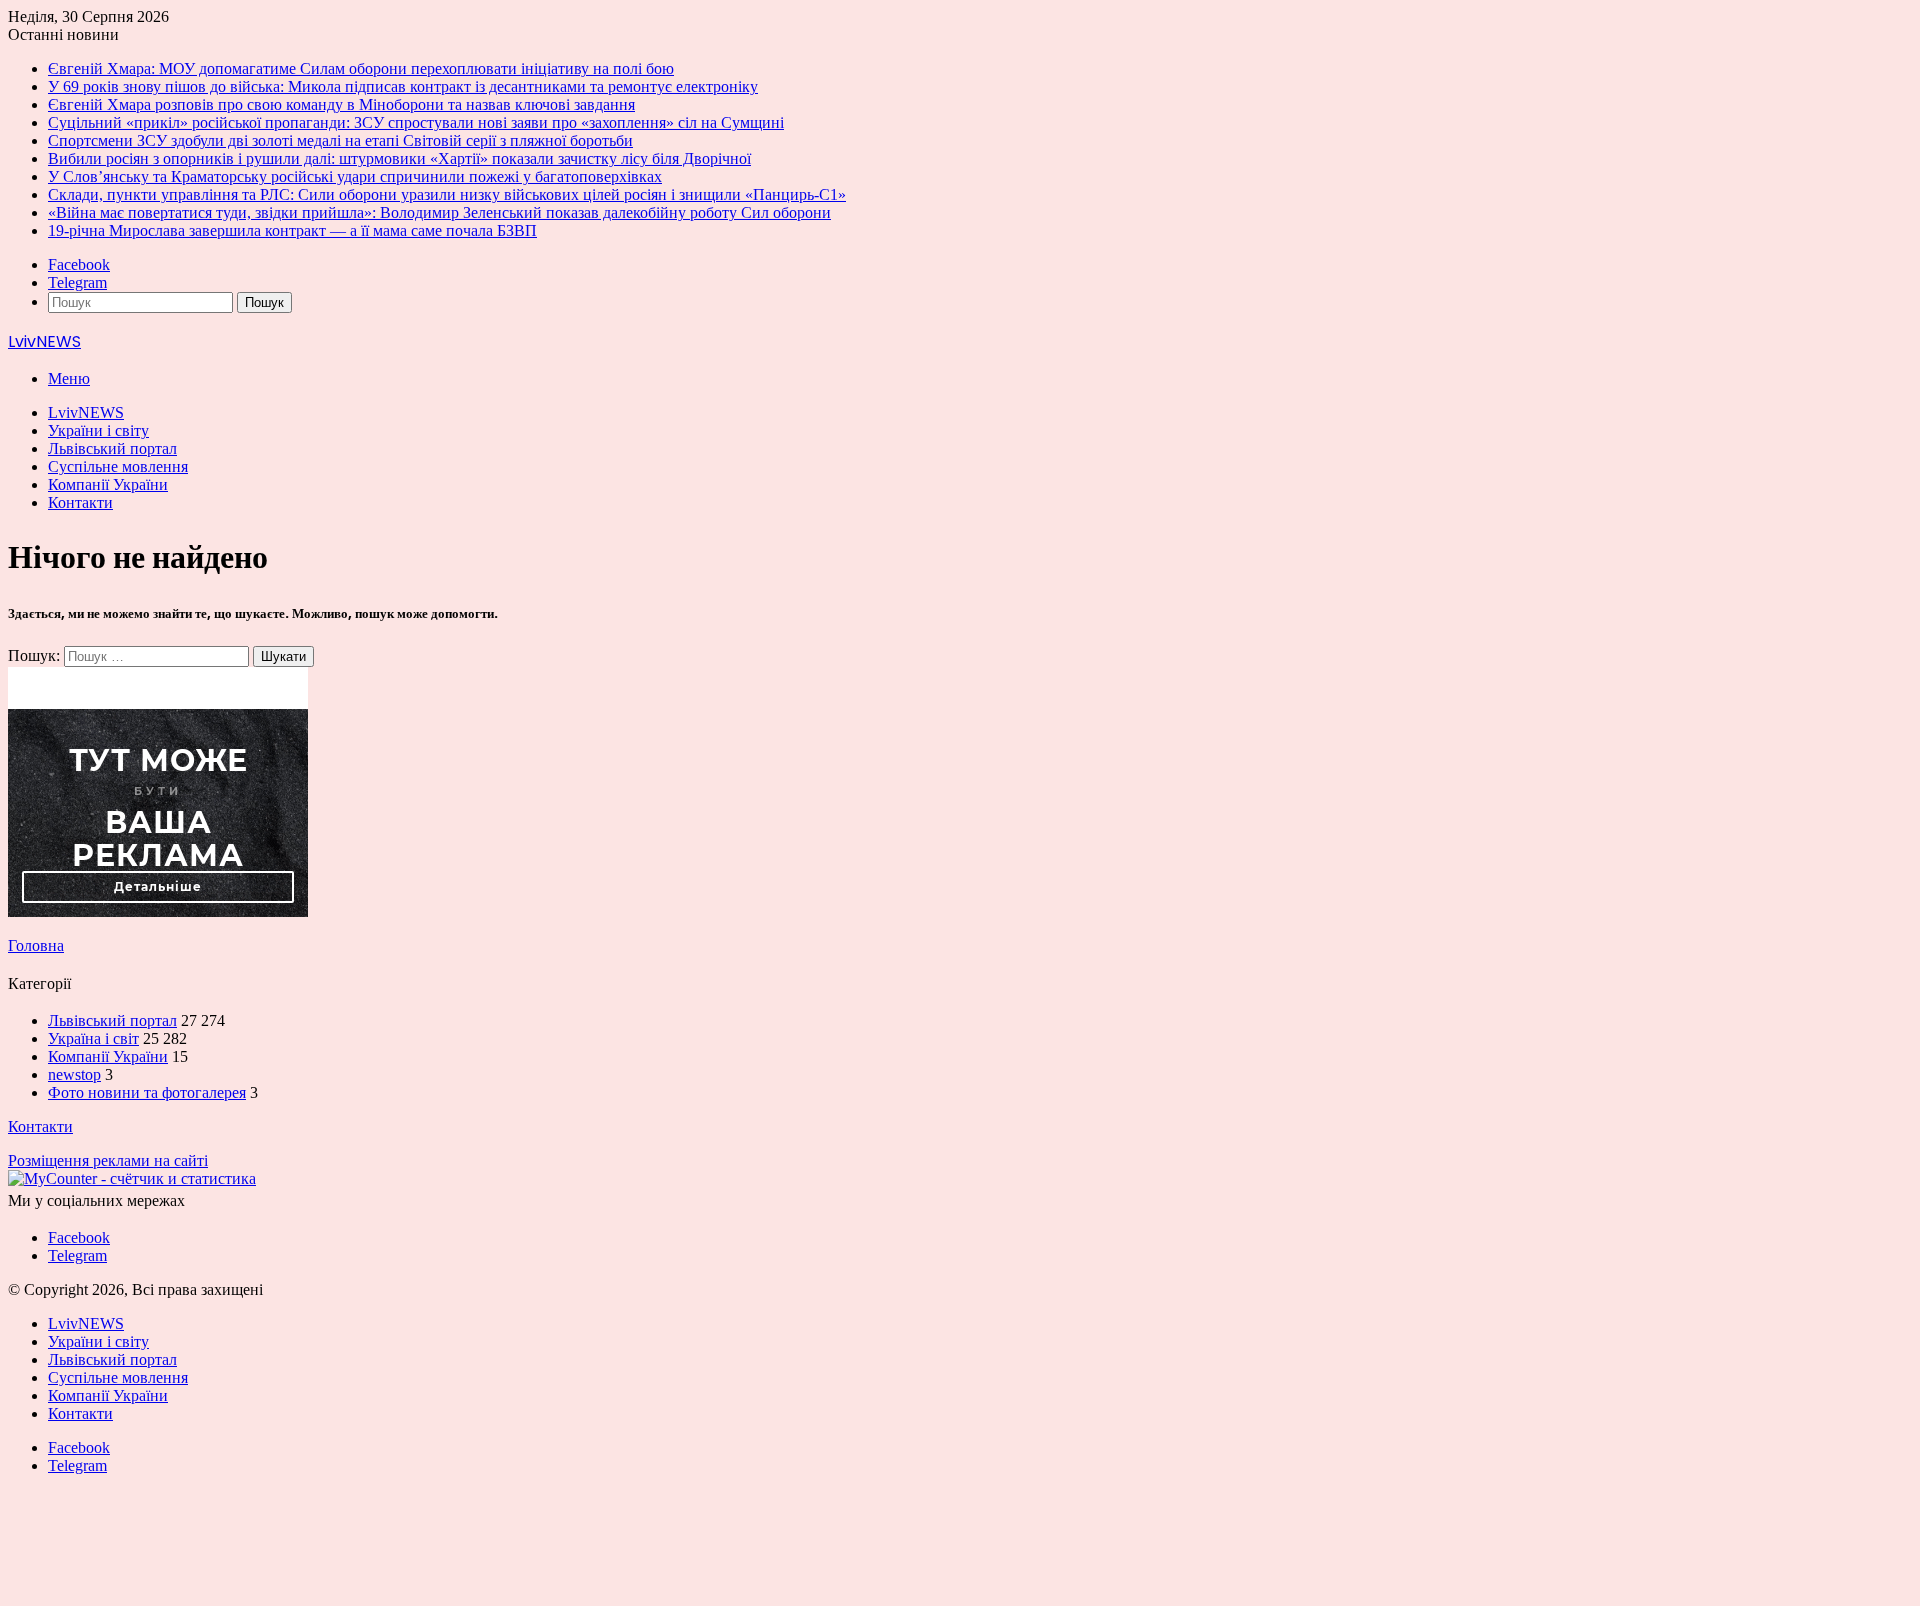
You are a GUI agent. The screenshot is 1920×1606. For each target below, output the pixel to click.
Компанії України (108, 484)
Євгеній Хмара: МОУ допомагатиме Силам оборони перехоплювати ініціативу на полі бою (361, 68)
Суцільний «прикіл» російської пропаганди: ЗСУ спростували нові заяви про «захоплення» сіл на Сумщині (416, 122)
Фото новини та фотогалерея (147, 1092)
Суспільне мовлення (118, 466)
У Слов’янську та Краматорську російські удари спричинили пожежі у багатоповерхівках (355, 176)
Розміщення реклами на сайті (108, 1160)
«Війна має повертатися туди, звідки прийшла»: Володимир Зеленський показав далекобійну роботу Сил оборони (439, 212)
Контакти (80, 502)
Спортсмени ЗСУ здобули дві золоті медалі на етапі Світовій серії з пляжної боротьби (340, 140)
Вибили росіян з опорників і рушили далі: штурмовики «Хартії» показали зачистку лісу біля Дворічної (399, 158)
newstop (74, 1074)
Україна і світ (93, 1038)
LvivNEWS (86, 412)
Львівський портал (112, 448)
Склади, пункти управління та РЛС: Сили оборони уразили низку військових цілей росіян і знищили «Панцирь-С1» (447, 194)
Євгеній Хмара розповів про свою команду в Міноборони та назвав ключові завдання (341, 104)
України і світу (98, 430)
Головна (36, 945)
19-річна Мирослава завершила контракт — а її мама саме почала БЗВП (292, 230)
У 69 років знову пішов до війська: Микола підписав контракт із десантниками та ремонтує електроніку (403, 86)
